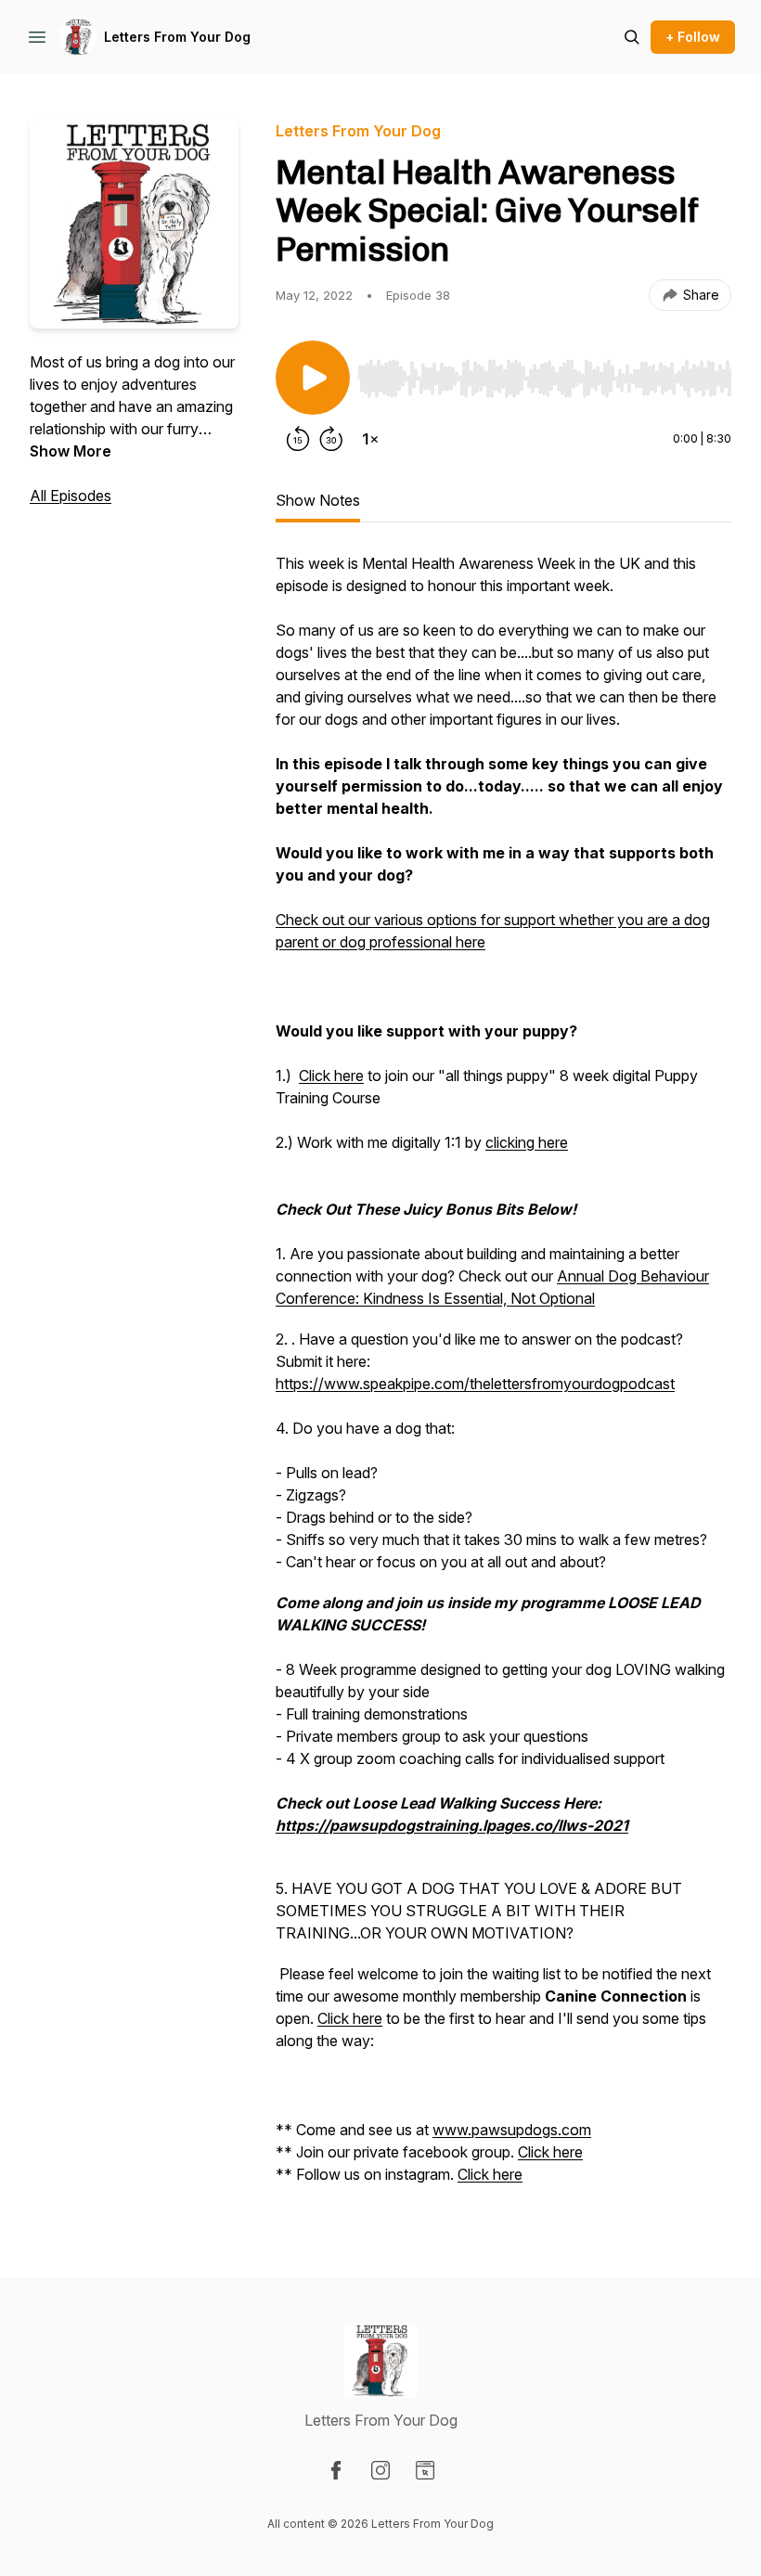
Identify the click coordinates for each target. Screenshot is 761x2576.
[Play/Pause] (313, 378)
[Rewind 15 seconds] (298, 439)
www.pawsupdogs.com (512, 2130)
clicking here (527, 1142)
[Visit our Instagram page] (380, 2470)
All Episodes (71, 496)
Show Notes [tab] (318, 500)
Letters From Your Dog (177, 37)
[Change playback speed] (370, 439)
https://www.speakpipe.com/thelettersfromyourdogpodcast (475, 1384)
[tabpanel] (503, 1378)
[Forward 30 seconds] (331, 439)
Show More (71, 451)
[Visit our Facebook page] (336, 2470)
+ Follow (693, 37)
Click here (331, 1075)
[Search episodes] (632, 37)
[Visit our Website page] (425, 2470)
